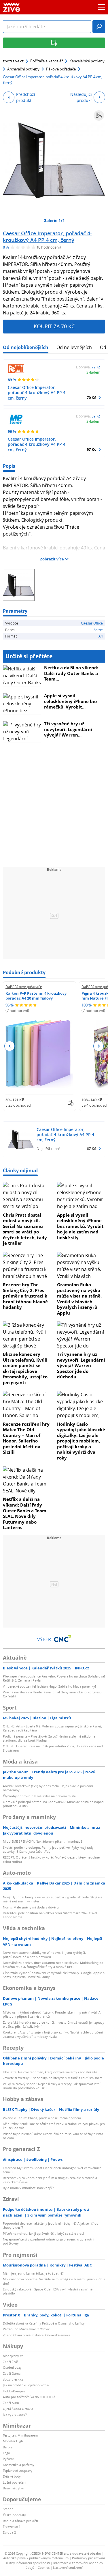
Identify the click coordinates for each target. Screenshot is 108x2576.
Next (98, 1046)
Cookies (44, 2567)
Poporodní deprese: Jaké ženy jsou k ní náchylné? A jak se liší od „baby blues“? (51, 2225)
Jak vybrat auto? (15, 2414)
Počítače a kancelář (47, 61)
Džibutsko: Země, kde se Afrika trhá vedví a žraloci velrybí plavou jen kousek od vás (54, 2126)
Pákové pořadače (61, 69)
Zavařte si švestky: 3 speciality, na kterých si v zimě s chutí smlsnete (53, 2078)
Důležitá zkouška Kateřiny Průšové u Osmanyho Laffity (44, 2323)
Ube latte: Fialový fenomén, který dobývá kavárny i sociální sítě (50, 2072)
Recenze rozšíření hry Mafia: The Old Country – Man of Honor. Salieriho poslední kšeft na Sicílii (26, 1438)
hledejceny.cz (13, 2356)
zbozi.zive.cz (13, 61)
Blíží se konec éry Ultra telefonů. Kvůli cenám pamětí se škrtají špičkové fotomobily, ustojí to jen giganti (25, 1368)
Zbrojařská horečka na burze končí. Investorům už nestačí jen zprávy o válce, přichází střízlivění (54, 2024)
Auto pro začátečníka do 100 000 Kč (29, 2397)
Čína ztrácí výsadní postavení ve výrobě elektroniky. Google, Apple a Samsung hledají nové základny (54, 1975)
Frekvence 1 (12, 2526)
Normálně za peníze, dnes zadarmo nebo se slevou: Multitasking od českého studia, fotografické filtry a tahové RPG (53, 1965)
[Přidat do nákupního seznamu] (99, 115)
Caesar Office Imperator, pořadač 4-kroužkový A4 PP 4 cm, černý (47, 237)
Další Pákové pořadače (24, 987)
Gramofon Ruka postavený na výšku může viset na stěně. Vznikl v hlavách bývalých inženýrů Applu (79, 1299)
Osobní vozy (12, 2367)
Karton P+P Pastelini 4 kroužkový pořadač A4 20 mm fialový (36, 996)
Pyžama (9, 2459)
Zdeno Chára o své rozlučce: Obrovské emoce (37, 2335)
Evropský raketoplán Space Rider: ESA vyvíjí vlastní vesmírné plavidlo (48, 2291)
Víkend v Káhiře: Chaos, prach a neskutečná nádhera (42, 2118)
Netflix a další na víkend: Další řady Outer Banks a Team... (71, 673)
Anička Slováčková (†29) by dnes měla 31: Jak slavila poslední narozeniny (48, 1788)
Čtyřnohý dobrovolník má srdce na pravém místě (39, 1796)
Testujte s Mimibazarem (20, 2435)
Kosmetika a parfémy (19, 2465)
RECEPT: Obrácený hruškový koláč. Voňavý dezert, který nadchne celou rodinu (51, 1859)
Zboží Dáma (12, 2373)
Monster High (13, 2441)
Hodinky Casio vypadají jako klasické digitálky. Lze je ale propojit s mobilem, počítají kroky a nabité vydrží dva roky (81, 1441)
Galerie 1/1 (54, 220)
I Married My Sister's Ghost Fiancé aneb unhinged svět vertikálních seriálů (52, 2170)
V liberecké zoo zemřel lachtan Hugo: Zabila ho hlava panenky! (49, 1686)
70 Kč (91, 398)
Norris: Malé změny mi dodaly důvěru (31, 1907)
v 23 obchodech (19, 1105)
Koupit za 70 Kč (54, 326)
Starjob (8, 2509)
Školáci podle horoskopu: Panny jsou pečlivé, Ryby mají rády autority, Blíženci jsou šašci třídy (48, 1849)
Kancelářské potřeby (87, 61)
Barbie (8, 2447)
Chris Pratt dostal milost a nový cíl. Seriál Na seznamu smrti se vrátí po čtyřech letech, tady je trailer (25, 1229)
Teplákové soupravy (18, 2470)
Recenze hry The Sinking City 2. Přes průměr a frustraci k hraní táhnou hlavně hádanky (25, 1296)
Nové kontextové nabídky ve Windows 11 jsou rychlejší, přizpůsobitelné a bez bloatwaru (44, 1955)
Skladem (93, 372)
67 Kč (91, 449)
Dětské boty (12, 2476)
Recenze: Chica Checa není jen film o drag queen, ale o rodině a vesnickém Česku (50, 2180)
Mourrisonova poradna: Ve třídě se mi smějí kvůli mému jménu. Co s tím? (54, 2281)
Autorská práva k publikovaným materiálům (36, 2558)
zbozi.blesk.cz (13, 2379)
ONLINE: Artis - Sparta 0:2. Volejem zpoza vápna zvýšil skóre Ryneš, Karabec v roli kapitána (53, 1728)
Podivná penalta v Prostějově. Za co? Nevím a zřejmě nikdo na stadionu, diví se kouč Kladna (49, 1738)
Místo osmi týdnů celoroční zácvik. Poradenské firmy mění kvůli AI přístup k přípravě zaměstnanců (52, 2014)
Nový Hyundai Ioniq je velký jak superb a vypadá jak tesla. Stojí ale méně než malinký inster (53, 1899)
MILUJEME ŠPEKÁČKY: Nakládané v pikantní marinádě (43, 1841)
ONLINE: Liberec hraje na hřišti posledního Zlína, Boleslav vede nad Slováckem (53, 1748)
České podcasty (14, 2515)
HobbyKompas (14, 2391)
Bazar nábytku (14, 2488)
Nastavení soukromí (68, 2567)
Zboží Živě (10, 2362)
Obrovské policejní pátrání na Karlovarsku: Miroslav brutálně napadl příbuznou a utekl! (54, 1804)
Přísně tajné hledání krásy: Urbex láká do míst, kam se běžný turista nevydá (53, 2136)
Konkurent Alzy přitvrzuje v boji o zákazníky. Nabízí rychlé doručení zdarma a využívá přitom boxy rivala (53, 2034)
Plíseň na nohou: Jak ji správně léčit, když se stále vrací (43, 2233)
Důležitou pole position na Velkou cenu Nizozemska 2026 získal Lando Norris (50, 1915)
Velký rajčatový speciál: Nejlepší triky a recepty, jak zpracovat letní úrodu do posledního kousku (52, 2086)
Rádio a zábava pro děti (20, 2521)
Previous (10, 1046)
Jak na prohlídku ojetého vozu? (26, 2385)
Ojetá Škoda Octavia (18, 2409)
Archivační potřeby (23, 69)
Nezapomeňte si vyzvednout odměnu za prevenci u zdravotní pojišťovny (49, 2241)
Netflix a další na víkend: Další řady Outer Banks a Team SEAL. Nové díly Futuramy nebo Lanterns (25, 1513)
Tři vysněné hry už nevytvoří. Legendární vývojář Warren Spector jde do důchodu (81, 1365)
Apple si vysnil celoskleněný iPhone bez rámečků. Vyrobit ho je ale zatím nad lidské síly (80, 1226)
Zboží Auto (11, 2403)
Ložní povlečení (15, 2482)
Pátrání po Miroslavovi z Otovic (26, 2329)
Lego (6, 2453)
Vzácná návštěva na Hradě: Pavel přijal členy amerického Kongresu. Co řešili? (53, 1694)
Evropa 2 (9, 2532)
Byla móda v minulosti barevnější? (28, 2188)
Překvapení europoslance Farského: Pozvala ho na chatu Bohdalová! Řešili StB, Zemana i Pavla (54, 1678)
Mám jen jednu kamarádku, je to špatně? (33, 2273)
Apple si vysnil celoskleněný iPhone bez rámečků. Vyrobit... (71, 701)
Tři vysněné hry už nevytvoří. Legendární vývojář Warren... (68, 729)
